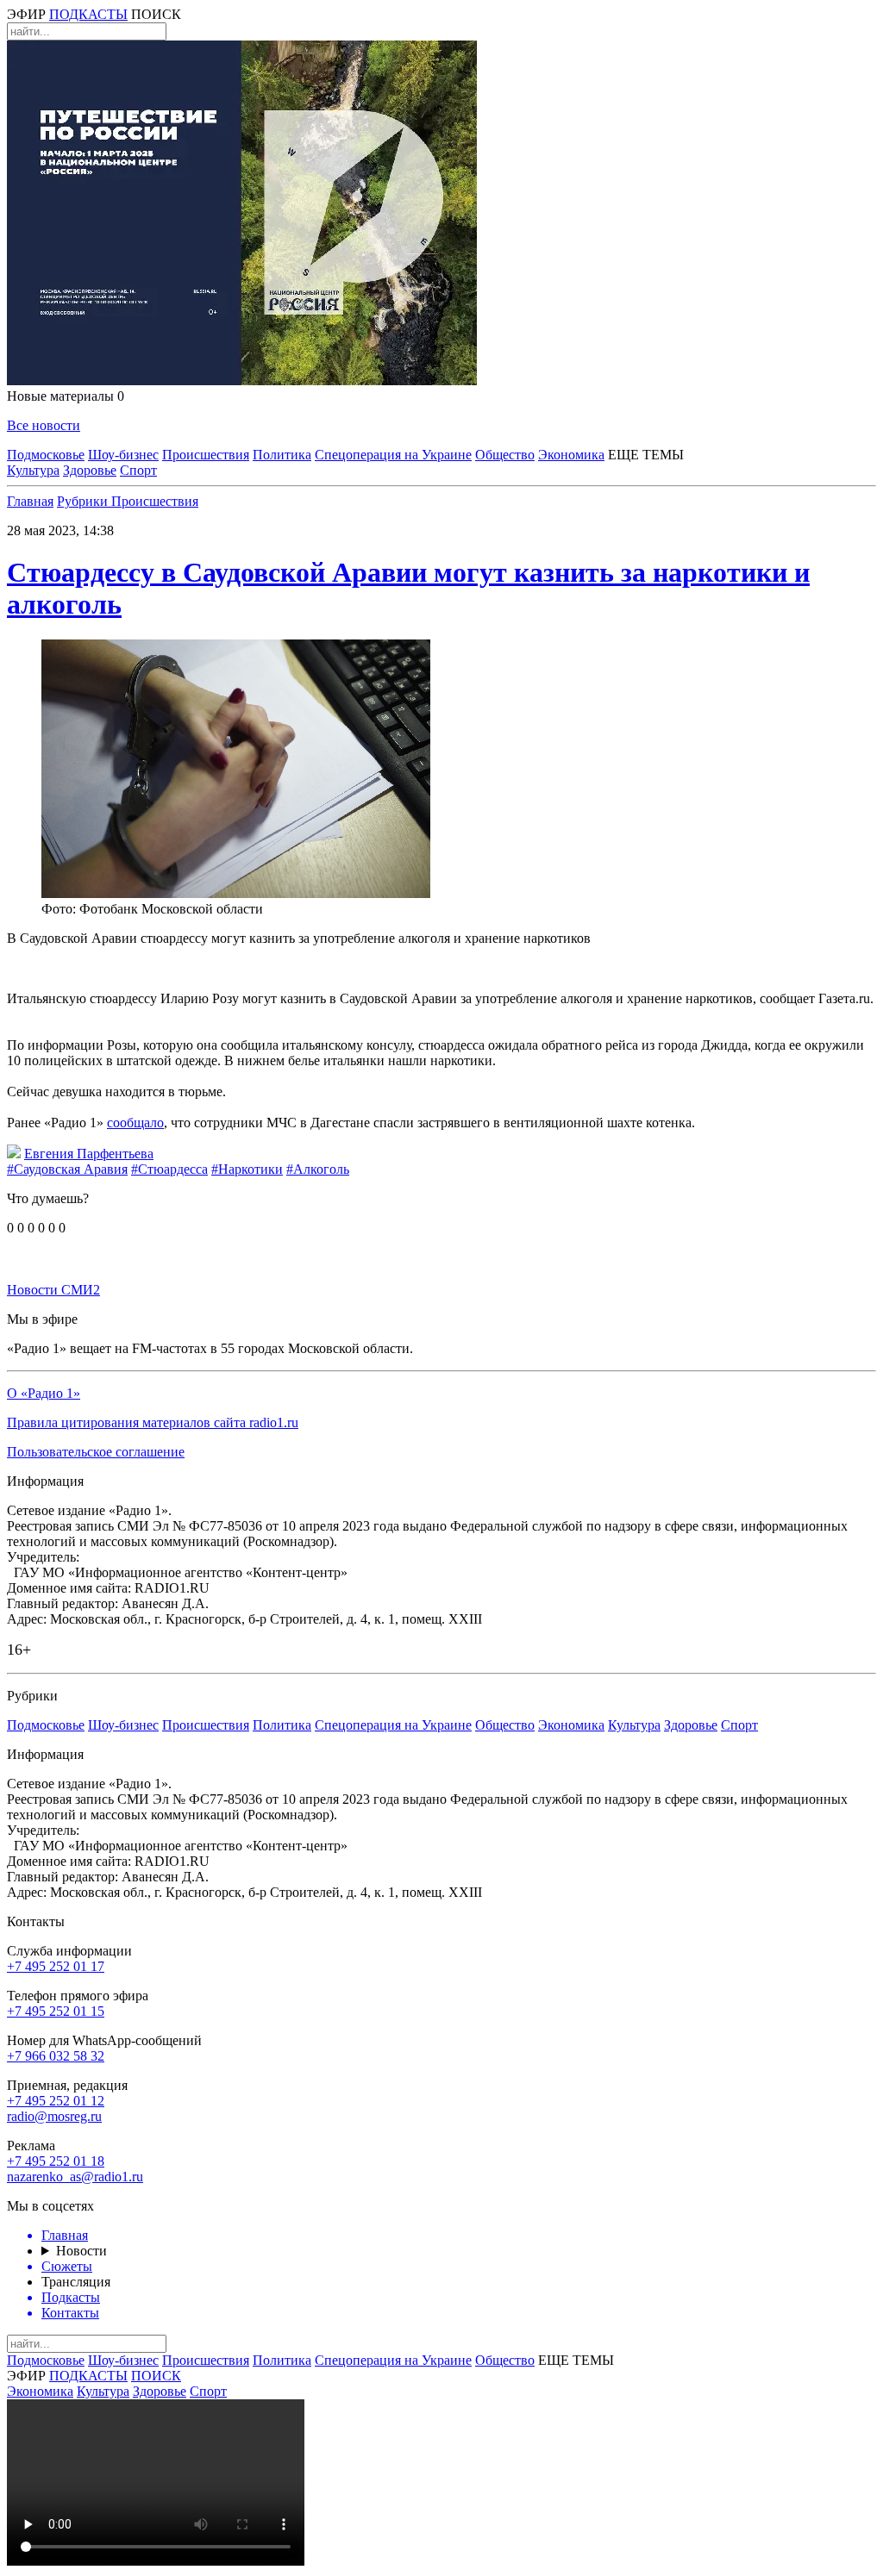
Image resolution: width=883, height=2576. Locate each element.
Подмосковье (46, 455)
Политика (282, 455)
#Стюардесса (169, 1169)
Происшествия (206, 455)
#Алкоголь (318, 1169)
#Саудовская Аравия (67, 1169)
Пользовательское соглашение (96, 1452)
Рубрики (84, 501)
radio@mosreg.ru (54, 2116)
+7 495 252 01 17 (56, 1966)
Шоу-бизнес (123, 455)
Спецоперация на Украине (393, 455)
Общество (505, 455)
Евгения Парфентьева (89, 1154)
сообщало (135, 1123)
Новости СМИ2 (53, 1290)
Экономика (571, 455)
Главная (30, 501)
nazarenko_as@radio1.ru (75, 2177)
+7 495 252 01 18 (56, 2161)
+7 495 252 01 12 (56, 2101)
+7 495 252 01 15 (56, 2011)
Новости (81, 2251)
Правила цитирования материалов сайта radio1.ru (153, 1422)
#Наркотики (247, 1169)
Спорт (138, 470)
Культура (33, 470)
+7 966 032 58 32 (56, 2056)
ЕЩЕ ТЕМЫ (646, 455)
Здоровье (90, 470)
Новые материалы (66, 396)
